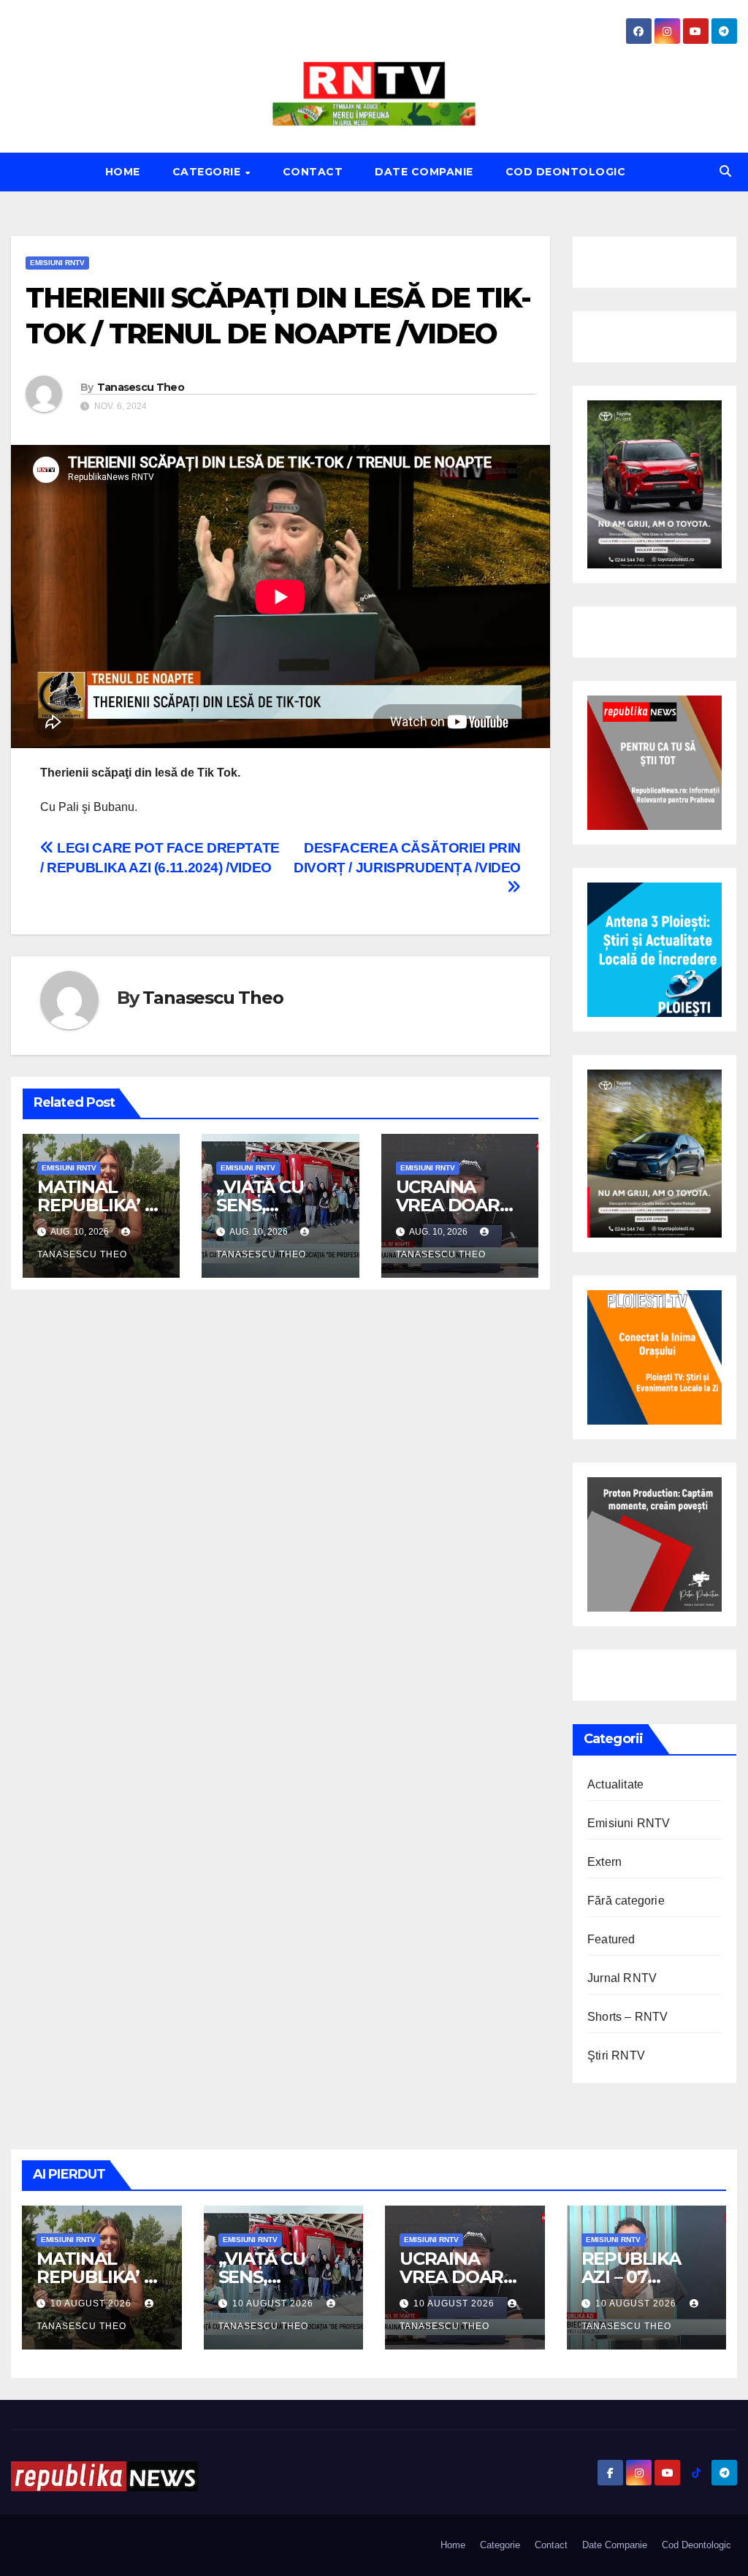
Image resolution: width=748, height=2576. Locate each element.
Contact (313, 172)
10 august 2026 (92, 2303)
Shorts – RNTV (628, 2017)
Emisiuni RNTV (57, 263)
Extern (604, 1862)
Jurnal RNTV (622, 1978)
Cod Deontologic (566, 172)
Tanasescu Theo (141, 387)
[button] (725, 171)
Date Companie (424, 172)
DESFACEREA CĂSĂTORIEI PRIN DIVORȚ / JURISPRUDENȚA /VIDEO (407, 858)
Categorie (208, 172)
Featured (611, 1939)
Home (123, 172)
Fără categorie (626, 1901)
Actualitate (615, 1784)
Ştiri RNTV (616, 2055)
